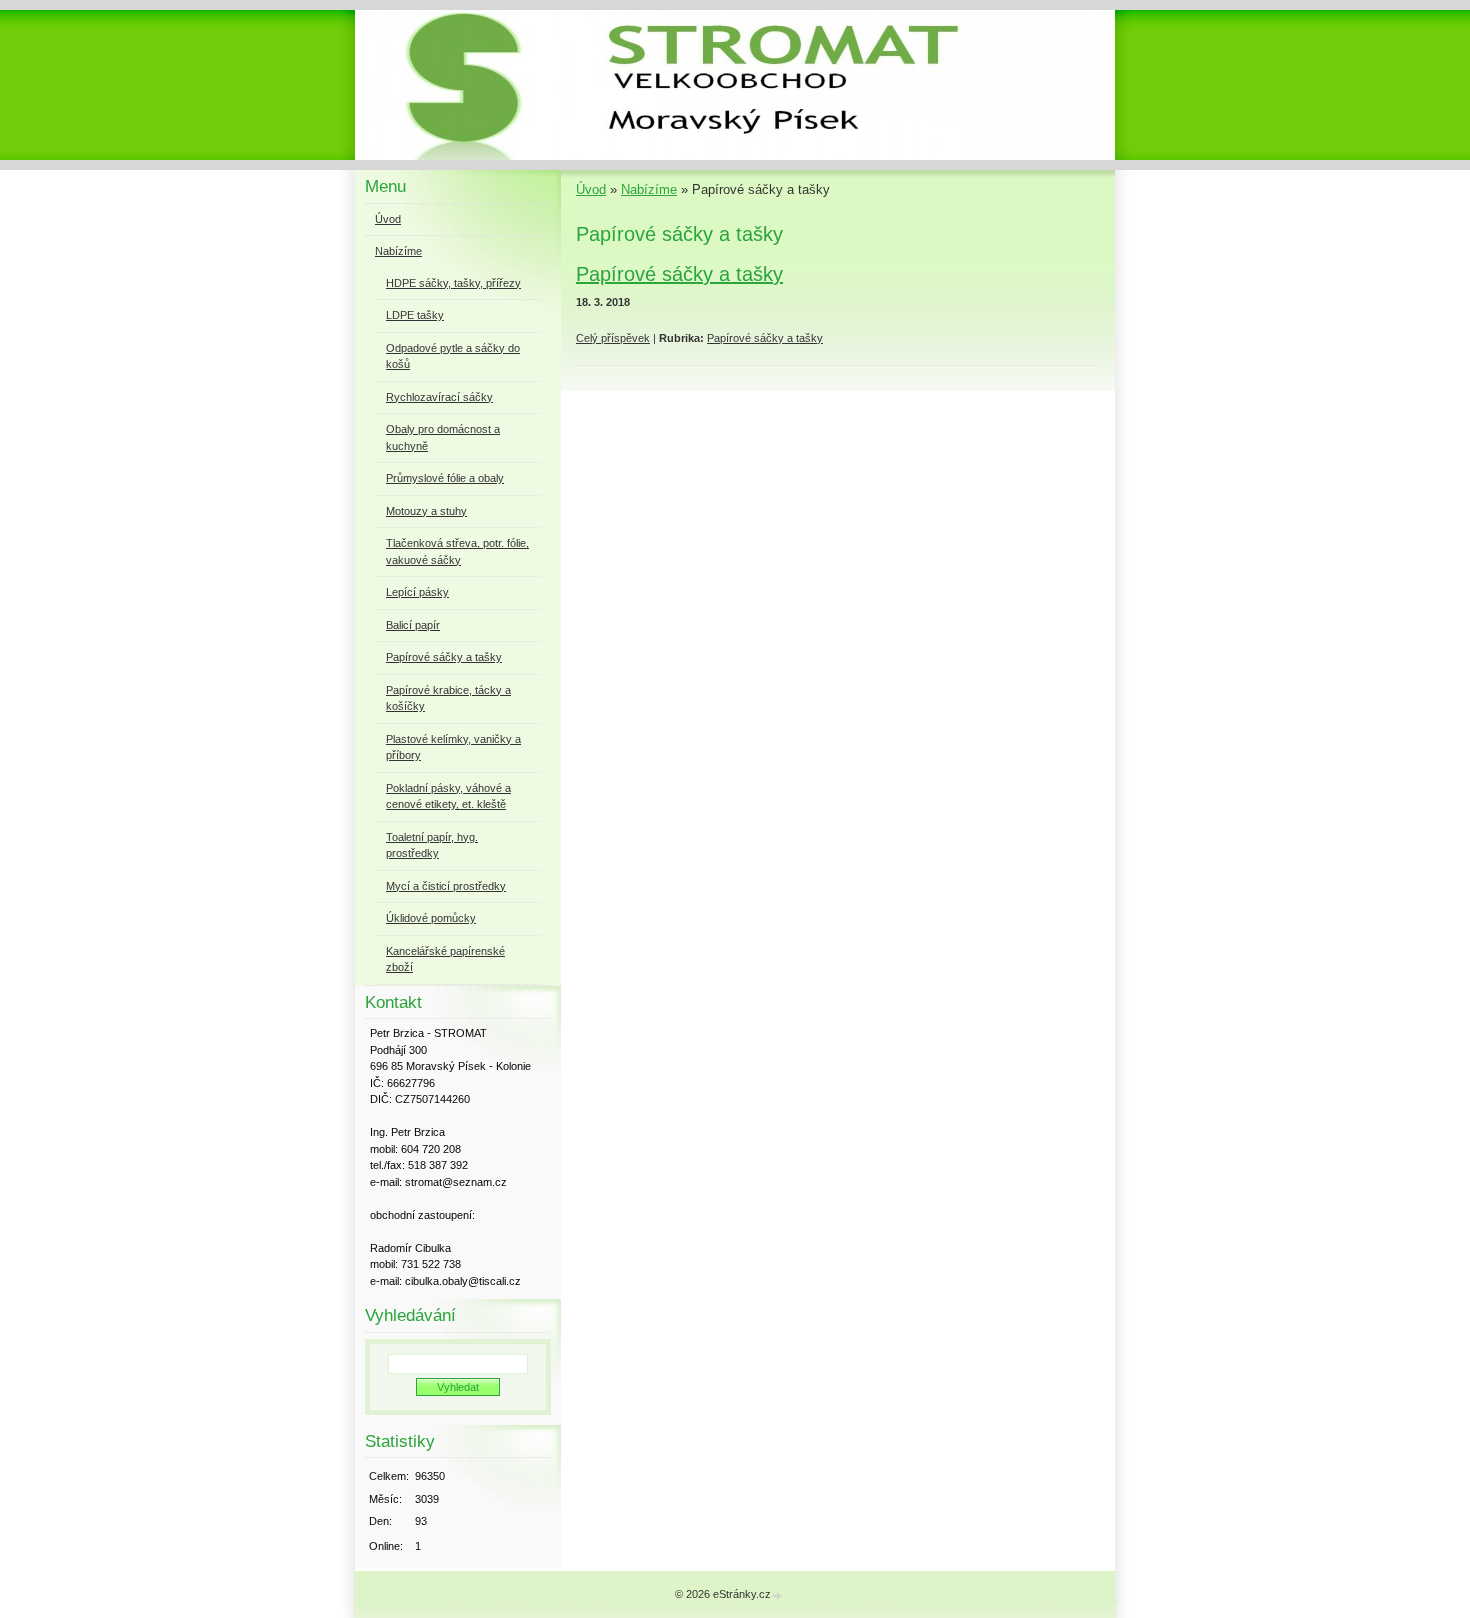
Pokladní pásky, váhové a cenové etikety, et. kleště (448, 796)
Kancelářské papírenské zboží (445, 959)
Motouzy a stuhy (426, 511)
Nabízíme (649, 189)
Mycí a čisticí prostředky (446, 886)
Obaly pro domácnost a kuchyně (443, 437)
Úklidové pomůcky (431, 918)
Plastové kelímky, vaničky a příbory (453, 747)
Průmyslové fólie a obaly (445, 478)
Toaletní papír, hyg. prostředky (432, 845)
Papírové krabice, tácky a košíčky (448, 698)
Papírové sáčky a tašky (679, 274)
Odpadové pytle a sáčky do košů (453, 356)
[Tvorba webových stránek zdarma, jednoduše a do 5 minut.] (778, 1595)
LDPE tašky (415, 315)
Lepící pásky (417, 592)
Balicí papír (413, 625)
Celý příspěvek (613, 338)
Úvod (591, 189)
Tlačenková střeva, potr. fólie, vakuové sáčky (457, 551)
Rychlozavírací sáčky (439, 397)
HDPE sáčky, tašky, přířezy (453, 283)
